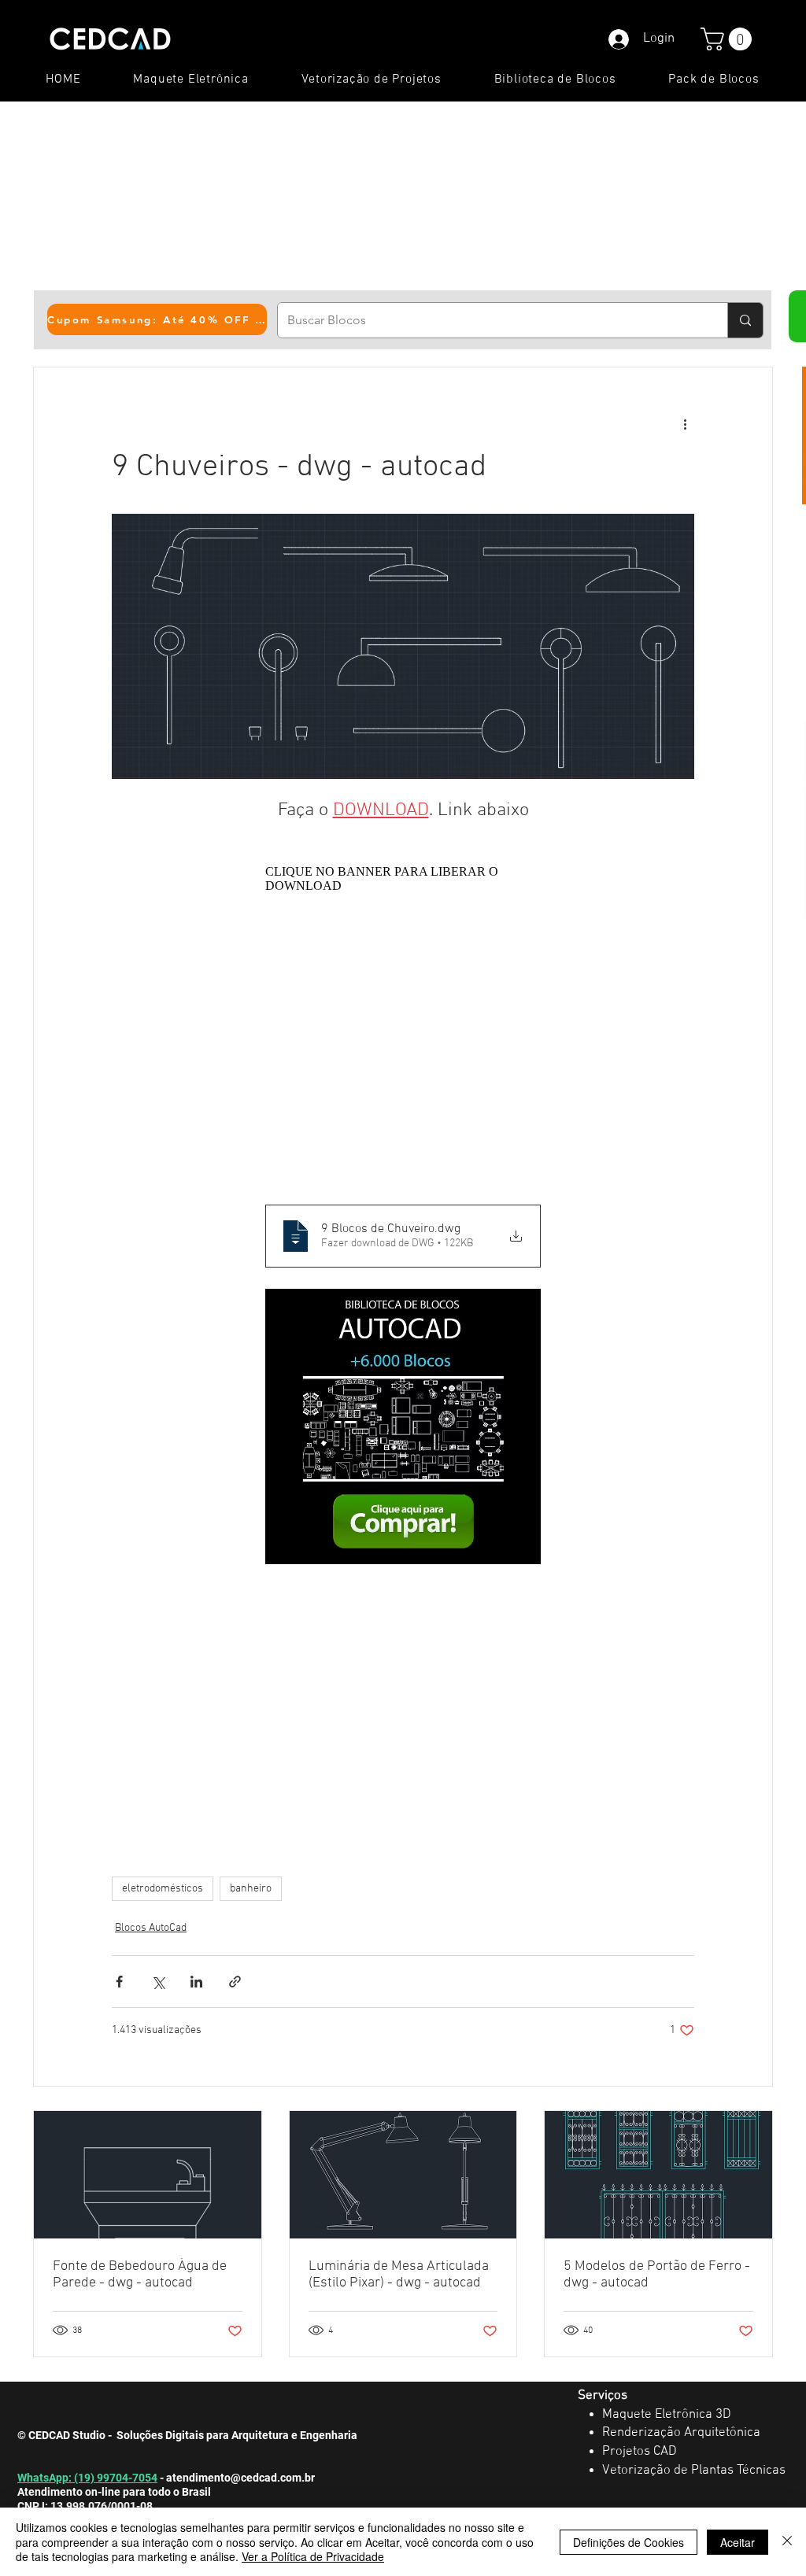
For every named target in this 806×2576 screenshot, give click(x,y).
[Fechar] (787, 2542)
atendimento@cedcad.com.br (240, 2478)
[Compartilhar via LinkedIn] (196, 1982)
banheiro (251, 1889)
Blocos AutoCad (151, 1928)
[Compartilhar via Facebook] (119, 1982)
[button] (729, 39)
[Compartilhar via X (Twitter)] (158, 1982)
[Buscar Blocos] (745, 320)
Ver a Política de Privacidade (313, 2556)
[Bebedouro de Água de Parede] (148, 2175)
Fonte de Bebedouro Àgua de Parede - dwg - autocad (140, 2275)
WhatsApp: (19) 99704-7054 (87, 2478)
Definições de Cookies (629, 2542)
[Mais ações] (685, 424)
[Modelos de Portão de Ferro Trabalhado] (658, 2175)
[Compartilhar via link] (235, 1982)
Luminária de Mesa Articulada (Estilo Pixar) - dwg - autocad (399, 2275)
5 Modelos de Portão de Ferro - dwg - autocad (657, 2275)
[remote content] (403, 1024)
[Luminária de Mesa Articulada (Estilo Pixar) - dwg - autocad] (403, 2175)
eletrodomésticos (163, 1889)
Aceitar (738, 2542)
